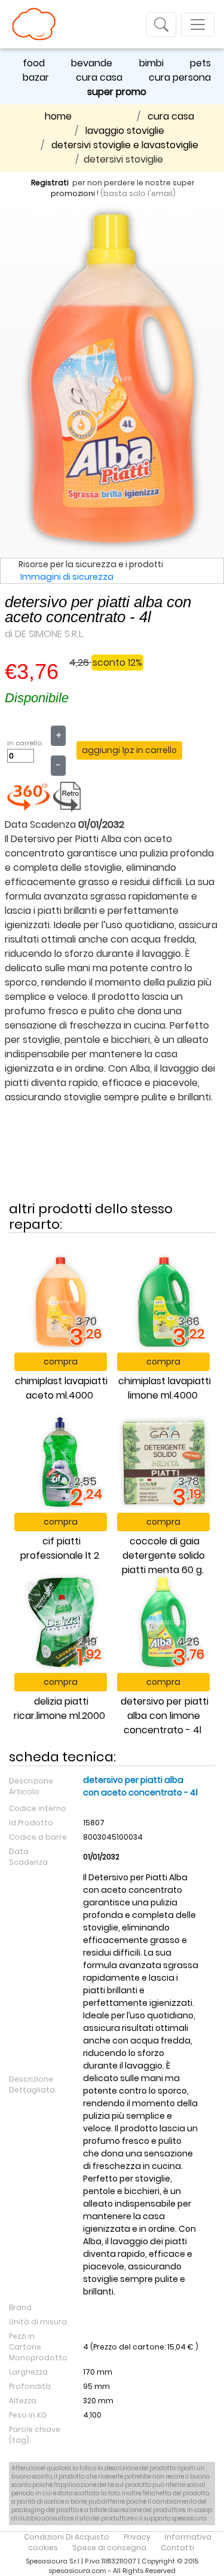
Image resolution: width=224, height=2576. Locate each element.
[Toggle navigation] (161, 25)
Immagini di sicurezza (67, 577)
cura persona (180, 77)
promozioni (73, 193)
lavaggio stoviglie (125, 131)
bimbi (151, 63)
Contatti (177, 2548)
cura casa (99, 77)
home (58, 116)
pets (200, 63)
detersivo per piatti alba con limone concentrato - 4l (165, 1716)
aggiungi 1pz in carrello (129, 750)
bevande (92, 63)
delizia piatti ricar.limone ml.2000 (59, 1708)
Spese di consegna (109, 2548)
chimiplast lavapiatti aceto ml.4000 (61, 1388)
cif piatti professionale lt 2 (60, 1548)
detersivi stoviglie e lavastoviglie (125, 145)
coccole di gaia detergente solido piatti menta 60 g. (163, 1555)
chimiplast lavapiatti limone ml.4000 (165, 1388)
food (34, 63)
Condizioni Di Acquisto (67, 2537)
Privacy (137, 2537)
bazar (36, 77)
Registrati (50, 183)
